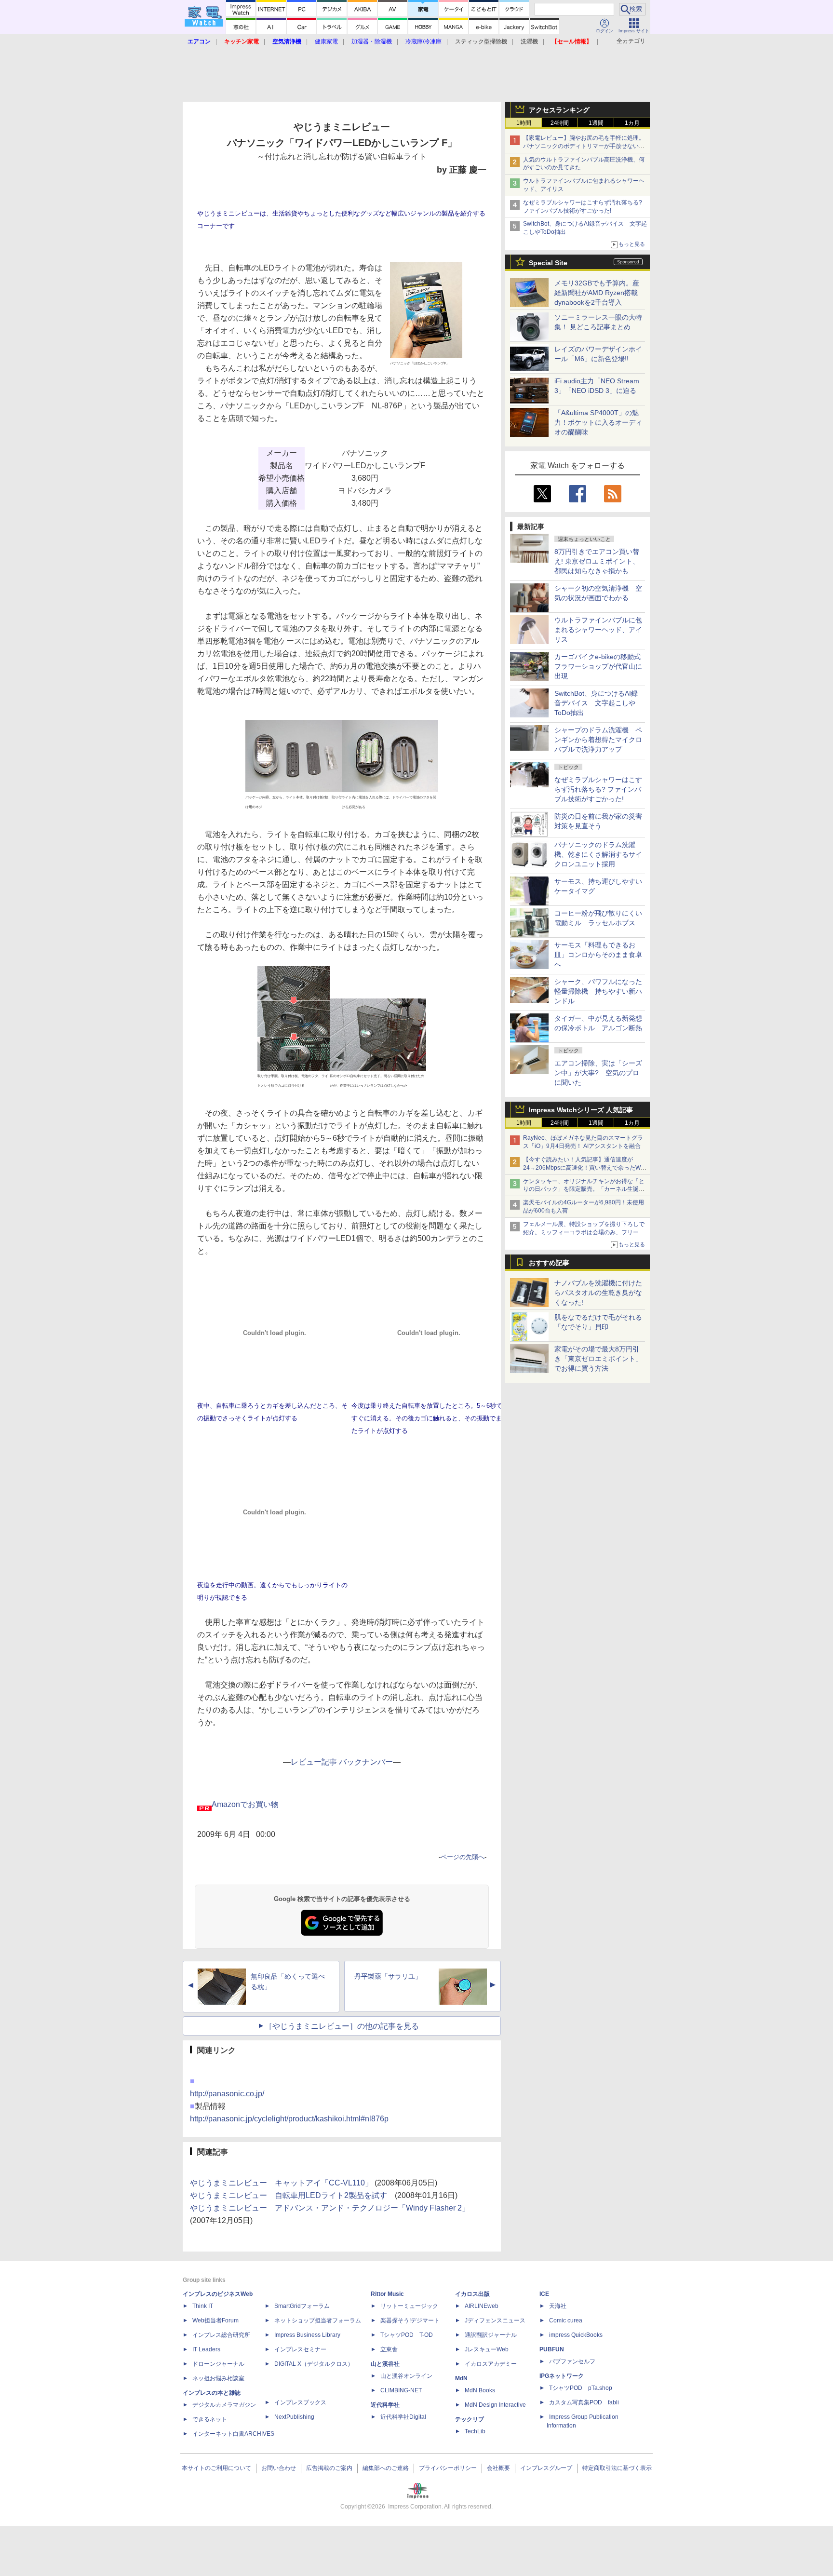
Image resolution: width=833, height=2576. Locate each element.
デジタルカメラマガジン (224, 2405)
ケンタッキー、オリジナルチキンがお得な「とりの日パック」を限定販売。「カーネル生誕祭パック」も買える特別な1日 (584, 1189)
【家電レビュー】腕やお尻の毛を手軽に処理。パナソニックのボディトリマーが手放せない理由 (584, 146)
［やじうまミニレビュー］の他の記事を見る (342, 2026)
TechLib (475, 2431)
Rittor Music (387, 2294)
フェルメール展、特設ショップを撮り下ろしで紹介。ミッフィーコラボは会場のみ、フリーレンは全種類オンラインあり (584, 1232)
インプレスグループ (546, 2468)
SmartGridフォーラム (302, 2306)
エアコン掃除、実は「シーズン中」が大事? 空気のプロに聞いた (598, 1073)
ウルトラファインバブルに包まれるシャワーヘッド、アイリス (598, 630)
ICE (544, 2294)
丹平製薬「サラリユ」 (388, 1976)
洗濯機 (529, 41)
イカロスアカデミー (491, 2364)
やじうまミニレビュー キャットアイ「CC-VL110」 (281, 2183)
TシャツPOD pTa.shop (581, 2388)
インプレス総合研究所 (221, 2335)
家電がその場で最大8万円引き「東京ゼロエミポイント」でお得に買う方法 (598, 1359)
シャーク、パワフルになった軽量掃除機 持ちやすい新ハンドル (598, 991)
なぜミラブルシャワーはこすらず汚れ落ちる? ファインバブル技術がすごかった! (598, 789)
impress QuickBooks (576, 2335)
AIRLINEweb (482, 2306)
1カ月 (632, 123)
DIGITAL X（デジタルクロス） (314, 2364)
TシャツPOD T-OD (407, 2335)
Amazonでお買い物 (245, 1804)
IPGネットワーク (562, 2376)
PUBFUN (552, 2349)
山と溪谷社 (385, 2364)
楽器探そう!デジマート (410, 2320)
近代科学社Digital (403, 2417)
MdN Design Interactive (495, 2405)
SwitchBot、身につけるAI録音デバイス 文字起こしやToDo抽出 (596, 703)
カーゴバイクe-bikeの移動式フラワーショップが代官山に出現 (598, 666)
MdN (461, 2378)
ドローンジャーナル (218, 2364)
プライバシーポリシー (448, 2468)
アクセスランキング (559, 110)
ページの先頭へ (463, 1857)
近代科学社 (385, 2405)
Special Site (548, 263)
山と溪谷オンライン (406, 2376)
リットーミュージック (409, 2306)
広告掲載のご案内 (329, 2468)
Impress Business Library (307, 2335)
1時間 (524, 123)
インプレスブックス (300, 2402)
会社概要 (498, 2468)
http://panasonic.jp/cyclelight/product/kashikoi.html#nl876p (289, 2119)
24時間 (560, 123)
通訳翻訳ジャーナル (491, 2335)
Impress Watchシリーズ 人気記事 (581, 1110)
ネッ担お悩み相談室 (218, 2378)
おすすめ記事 (549, 1263)
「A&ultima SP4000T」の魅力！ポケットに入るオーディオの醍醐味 (598, 422)
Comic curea (566, 2320)
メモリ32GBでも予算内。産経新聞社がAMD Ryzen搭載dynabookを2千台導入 (597, 293)
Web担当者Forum (215, 2320)
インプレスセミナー (300, 2349)
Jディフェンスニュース (495, 2320)
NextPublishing (294, 2417)
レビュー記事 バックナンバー (342, 1762)
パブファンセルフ (572, 2361)
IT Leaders (206, 2349)
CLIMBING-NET (401, 2390)
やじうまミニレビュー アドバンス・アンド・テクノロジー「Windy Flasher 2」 (330, 2208)
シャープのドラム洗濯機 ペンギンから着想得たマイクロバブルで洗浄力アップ (598, 740)
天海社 (558, 2306)
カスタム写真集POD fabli (584, 2402)
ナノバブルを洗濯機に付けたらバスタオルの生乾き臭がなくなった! (598, 1293)
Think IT (203, 2306)
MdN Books (480, 2390)
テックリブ (470, 2419)
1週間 (596, 123)
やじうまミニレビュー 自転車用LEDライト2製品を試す (289, 2195)
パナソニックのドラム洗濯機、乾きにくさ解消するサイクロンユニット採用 (598, 854)
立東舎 (389, 2349)
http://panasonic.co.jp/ (227, 2094)
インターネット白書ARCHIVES (233, 2434)
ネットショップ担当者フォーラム (318, 2320)
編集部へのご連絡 (386, 2468)
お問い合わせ (279, 2468)
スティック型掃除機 (481, 41)
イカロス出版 (472, 2294)
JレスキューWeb (487, 2349)
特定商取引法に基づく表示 (617, 2468)
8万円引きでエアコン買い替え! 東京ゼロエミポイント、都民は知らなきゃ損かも (597, 561)
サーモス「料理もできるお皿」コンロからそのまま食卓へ (598, 955)
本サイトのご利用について (216, 2468)
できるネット (210, 2419)
